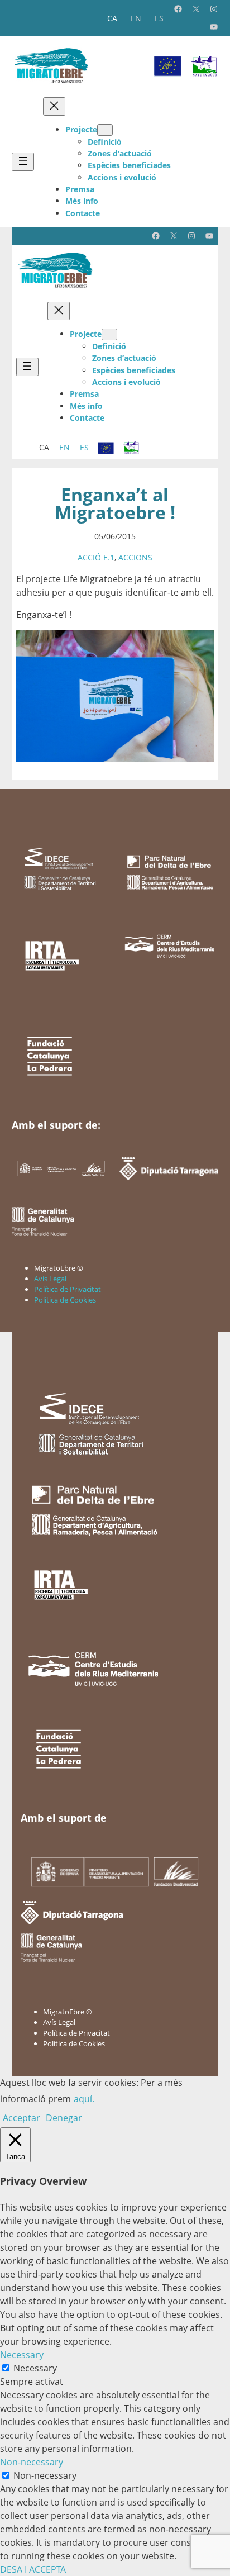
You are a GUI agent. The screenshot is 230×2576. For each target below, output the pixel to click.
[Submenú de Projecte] (105, 130)
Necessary (35, 2368)
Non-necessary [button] (32, 2462)
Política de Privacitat (68, 1289)
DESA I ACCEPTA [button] (33, 2569)
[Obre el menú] (23, 162)
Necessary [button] (22, 2355)
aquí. (84, 2099)
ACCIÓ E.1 (96, 557)
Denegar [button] (64, 2118)
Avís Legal (50, 1279)
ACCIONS (135, 557)
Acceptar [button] (21, 2118)
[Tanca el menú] (54, 106)
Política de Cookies (65, 1300)
